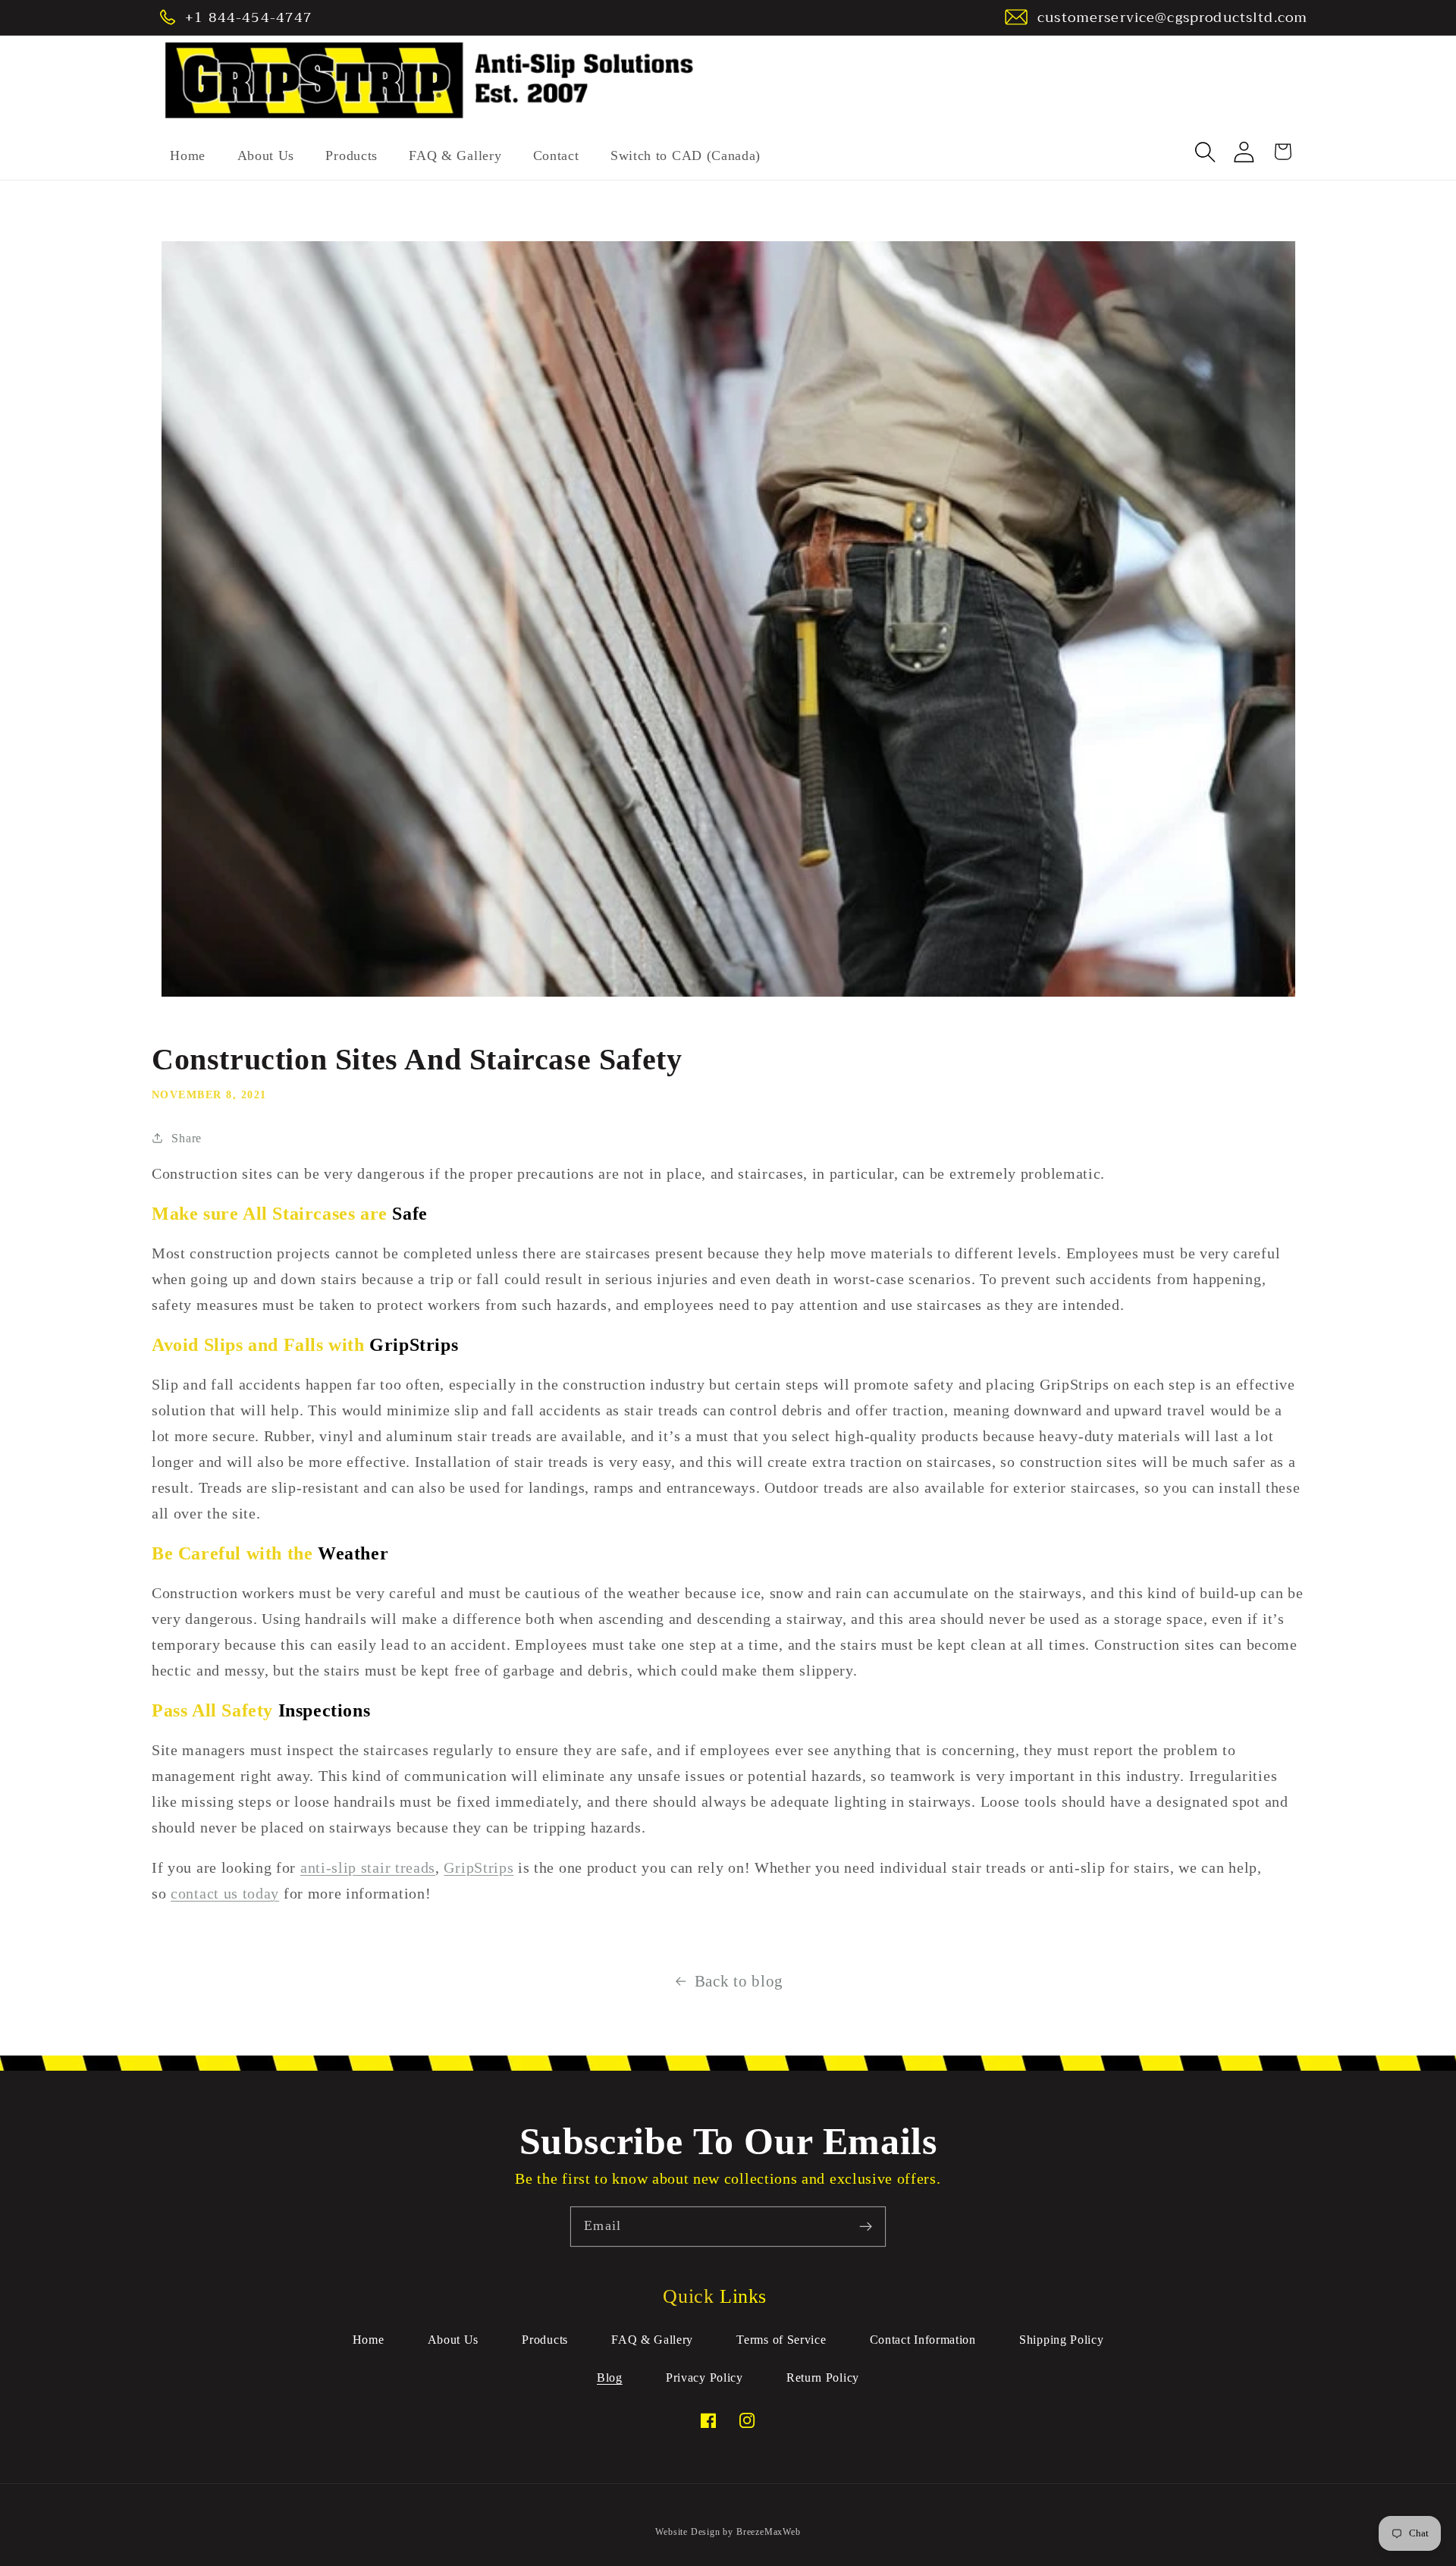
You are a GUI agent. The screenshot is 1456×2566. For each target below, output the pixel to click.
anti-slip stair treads (368, 1867)
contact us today (225, 1893)
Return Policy (823, 2378)
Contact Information (923, 2340)
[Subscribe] (866, 2227)
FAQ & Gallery (652, 2340)
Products (545, 2340)
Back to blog (739, 1981)
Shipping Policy (1061, 2340)
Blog (610, 2378)
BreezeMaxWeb (769, 2532)
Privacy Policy (704, 2378)
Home (369, 2340)
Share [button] (186, 1138)
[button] (1206, 152)
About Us (453, 2340)
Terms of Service (781, 2340)
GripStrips (479, 1867)
